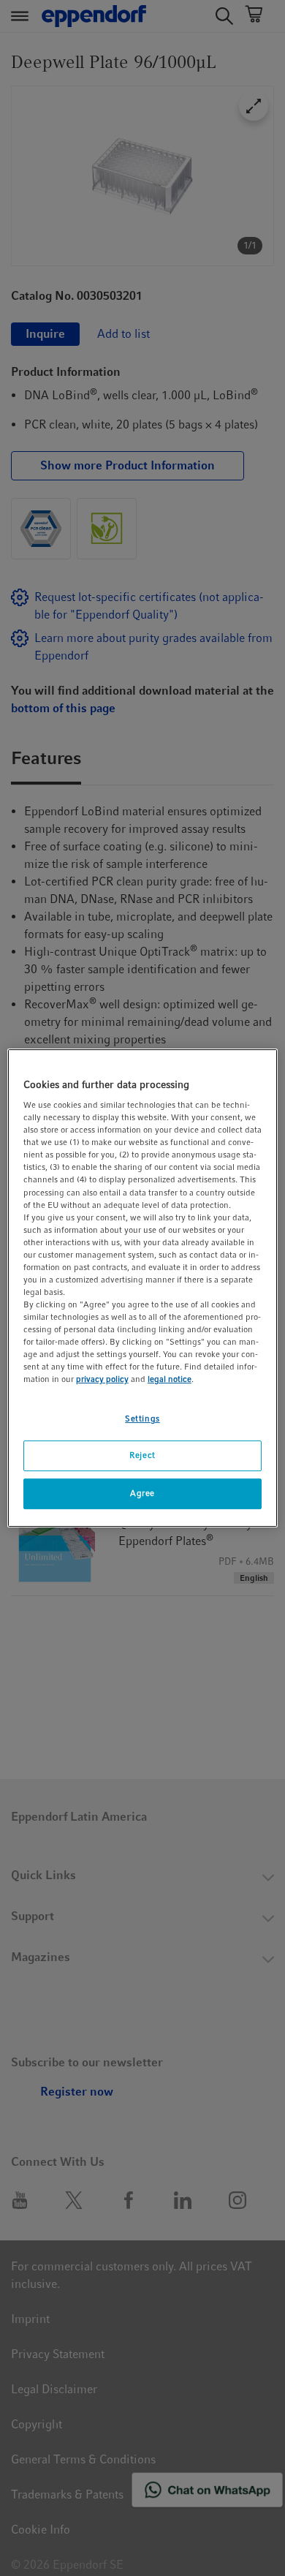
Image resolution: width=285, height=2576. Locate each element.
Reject (142, 1456)
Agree (142, 1493)
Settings (142, 1419)
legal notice (170, 1380)
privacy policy (102, 1380)
